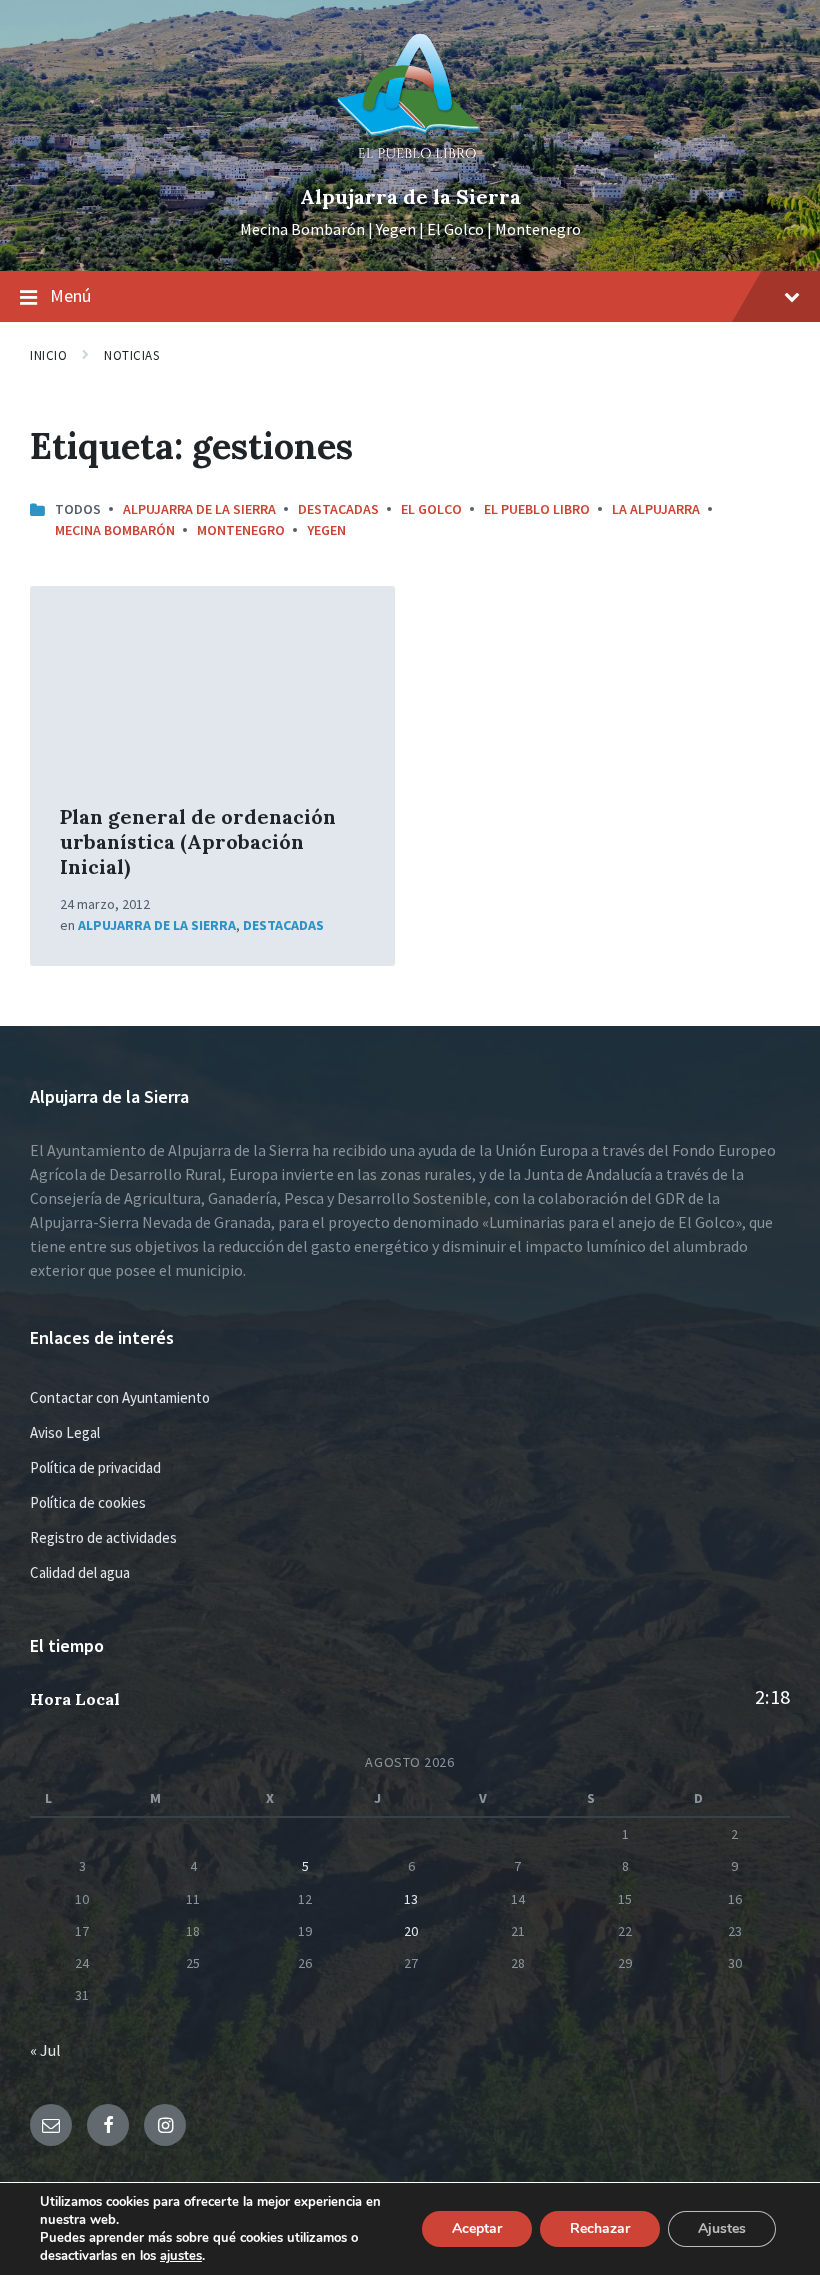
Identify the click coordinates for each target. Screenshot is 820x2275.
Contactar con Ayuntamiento (120, 1397)
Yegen (326, 530)
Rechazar (600, 2228)
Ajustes (722, 2228)
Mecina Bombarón (115, 530)
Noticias (131, 355)
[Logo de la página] (410, 163)
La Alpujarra (656, 509)
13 (411, 1899)
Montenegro (241, 530)
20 (411, 1931)
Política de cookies (88, 1502)
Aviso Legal (65, 1432)
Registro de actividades (103, 1537)
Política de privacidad (95, 1467)
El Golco (431, 509)
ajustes (181, 2256)
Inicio (48, 355)
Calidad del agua (80, 1572)
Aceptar (477, 2228)
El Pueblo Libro (537, 509)
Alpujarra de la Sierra (410, 196)
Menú (70, 295)
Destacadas (338, 509)
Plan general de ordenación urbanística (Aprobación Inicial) (198, 841)
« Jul (45, 2050)
